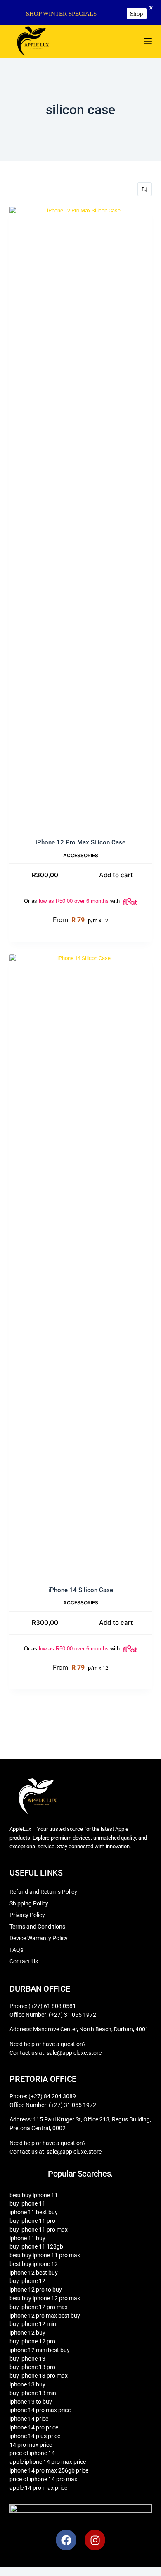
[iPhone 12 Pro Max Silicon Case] (80, 517)
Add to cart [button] (116, 875)
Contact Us (24, 1961)
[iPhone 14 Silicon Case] (80, 1265)
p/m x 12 (80, 920)
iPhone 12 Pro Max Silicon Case (80, 842)
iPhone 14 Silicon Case (81, 1590)
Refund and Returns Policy (43, 1892)
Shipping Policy (29, 1903)
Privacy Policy (27, 1915)
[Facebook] (66, 2540)
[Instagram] (95, 2540)
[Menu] (148, 41)
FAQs (16, 1950)
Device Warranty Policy (39, 1938)
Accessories (81, 855)
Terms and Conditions (37, 1927)
